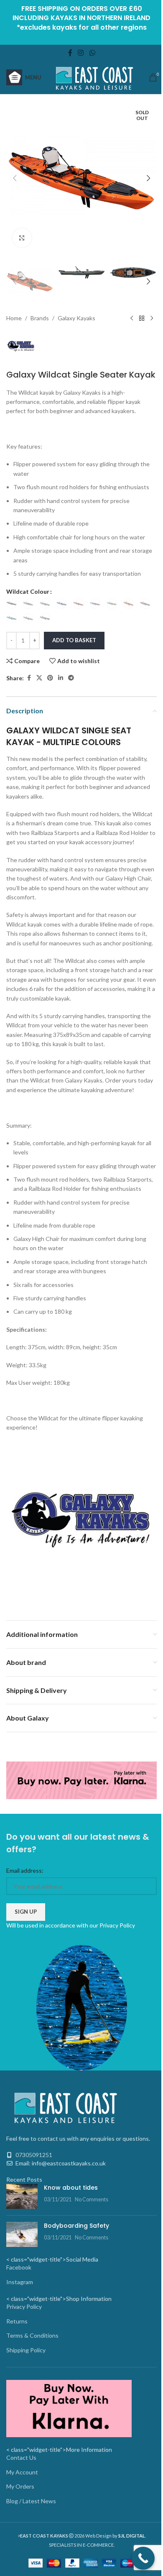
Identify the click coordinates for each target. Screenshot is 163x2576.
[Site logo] (95, 77)
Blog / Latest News (31, 2501)
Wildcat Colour (28, 591)
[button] (15, 178)
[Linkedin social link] (61, 678)
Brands (40, 318)
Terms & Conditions (32, 2335)
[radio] (11, 604)
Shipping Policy (26, 2350)
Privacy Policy (117, 1925)
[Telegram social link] (71, 678)
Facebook (19, 2267)
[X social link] (39, 678)
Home (14, 318)
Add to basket (74, 640)
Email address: (25, 1870)
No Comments (92, 2199)
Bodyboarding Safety (76, 2226)
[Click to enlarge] (22, 238)
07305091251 (34, 2155)
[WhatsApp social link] (92, 53)
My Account (22, 2472)
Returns (17, 2321)
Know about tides (71, 2188)
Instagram (20, 2282)
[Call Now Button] (143, 2558)
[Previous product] (132, 319)
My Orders (20, 2486)
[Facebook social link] (70, 53)
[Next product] (152, 319)
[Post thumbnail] (22, 2196)
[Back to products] (142, 319)
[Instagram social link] (81, 53)
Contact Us (21, 2457)
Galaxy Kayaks (76, 318)
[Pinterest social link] (50, 678)
